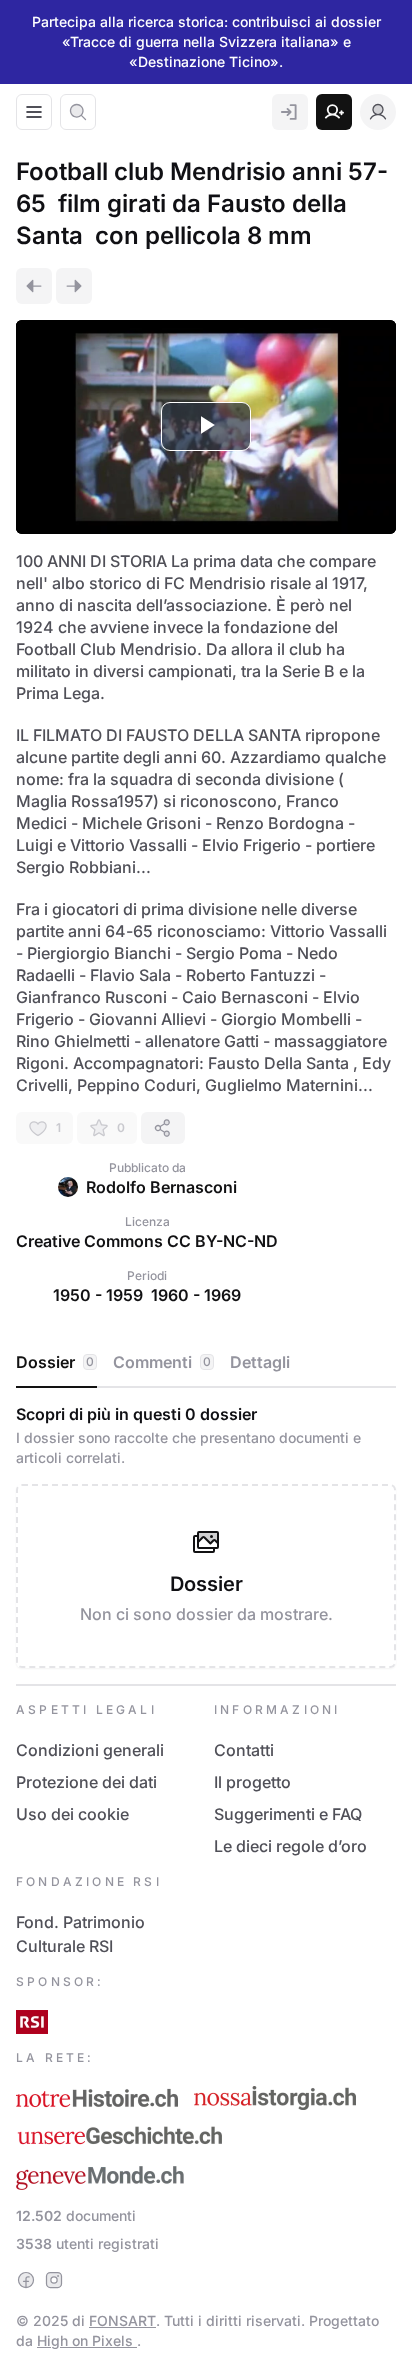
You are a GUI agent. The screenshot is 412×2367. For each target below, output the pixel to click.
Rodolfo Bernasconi (161, 1187)
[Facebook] (26, 2280)
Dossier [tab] (55, 1362)
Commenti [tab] (162, 1362)
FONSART (122, 2320)
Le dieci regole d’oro (290, 1846)
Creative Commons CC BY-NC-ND (147, 1241)
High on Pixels (87, 2340)
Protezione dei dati (86, 1782)
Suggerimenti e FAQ (288, 1814)
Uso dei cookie (72, 1814)
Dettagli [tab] (260, 1362)
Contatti (244, 1750)
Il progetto (252, 1782)
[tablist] (206, 1363)
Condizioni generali (90, 1750)
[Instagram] (54, 2280)
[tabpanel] (206, 1536)
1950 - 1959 (98, 1295)
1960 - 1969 (196, 1295)
